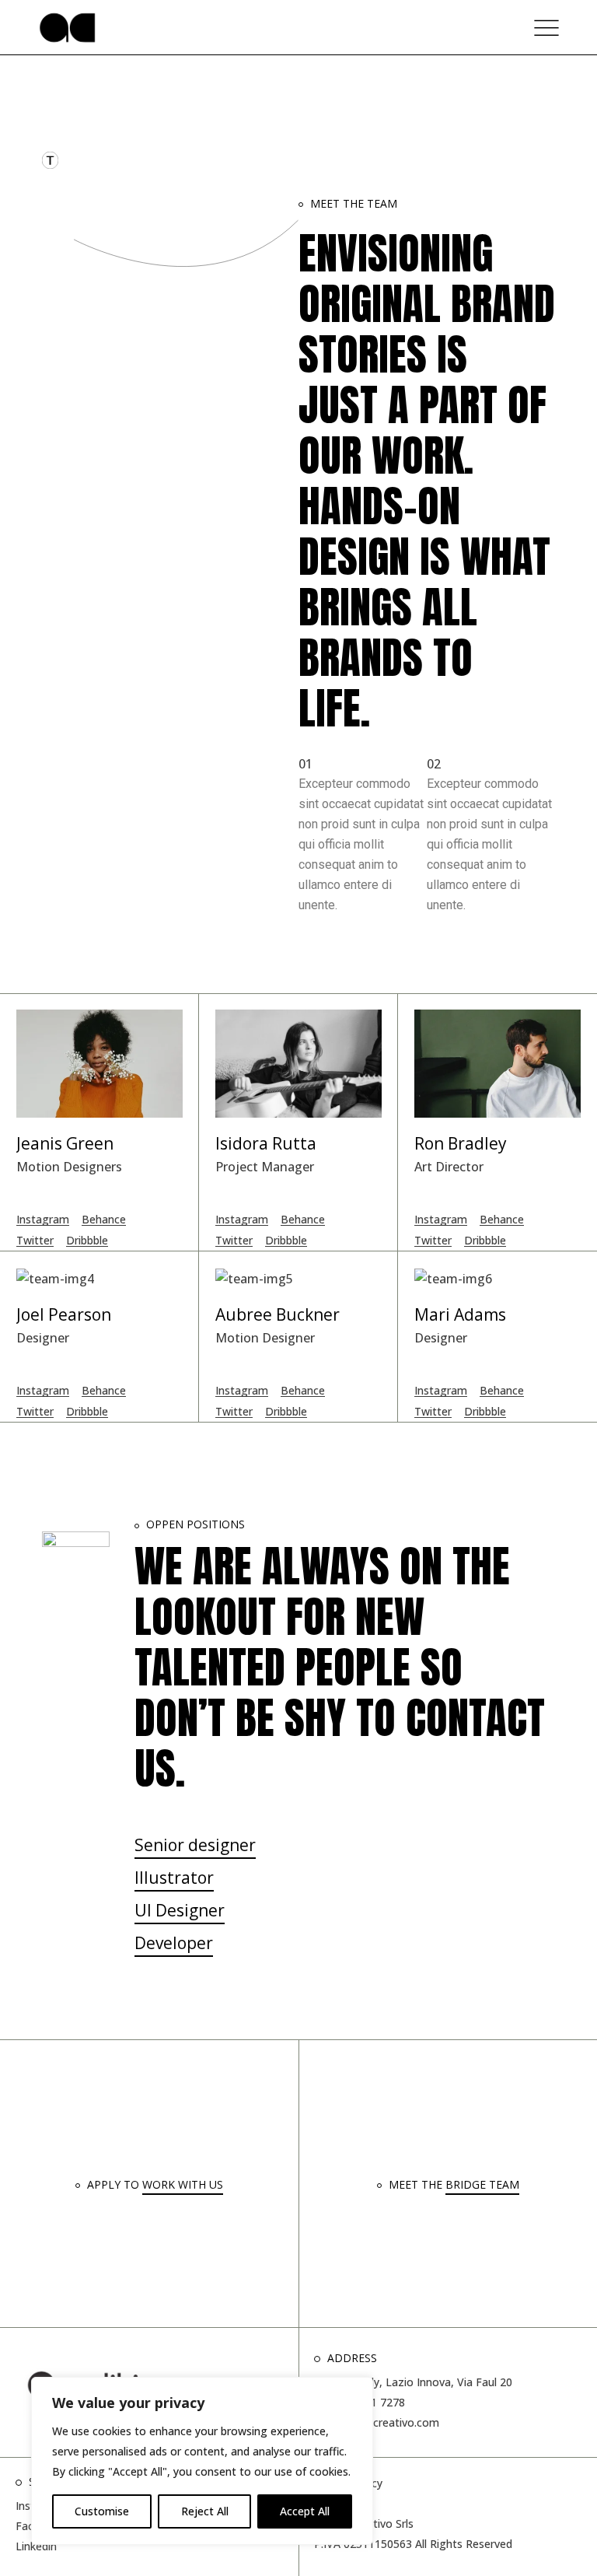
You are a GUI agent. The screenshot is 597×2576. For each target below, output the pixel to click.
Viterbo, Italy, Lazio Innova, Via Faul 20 (413, 2382)
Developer (174, 1943)
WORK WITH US (183, 2184)
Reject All (205, 2511)
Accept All (305, 2511)
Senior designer (195, 1845)
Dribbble (87, 1240)
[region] (202, 2461)
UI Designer (180, 1910)
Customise (102, 2511)
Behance (104, 1219)
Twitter (35, 1240)
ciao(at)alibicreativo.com (377, 2422)
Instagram (43, 1219)
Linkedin (36, 2546)
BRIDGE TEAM (482, 2184)
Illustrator (174, 1878)
